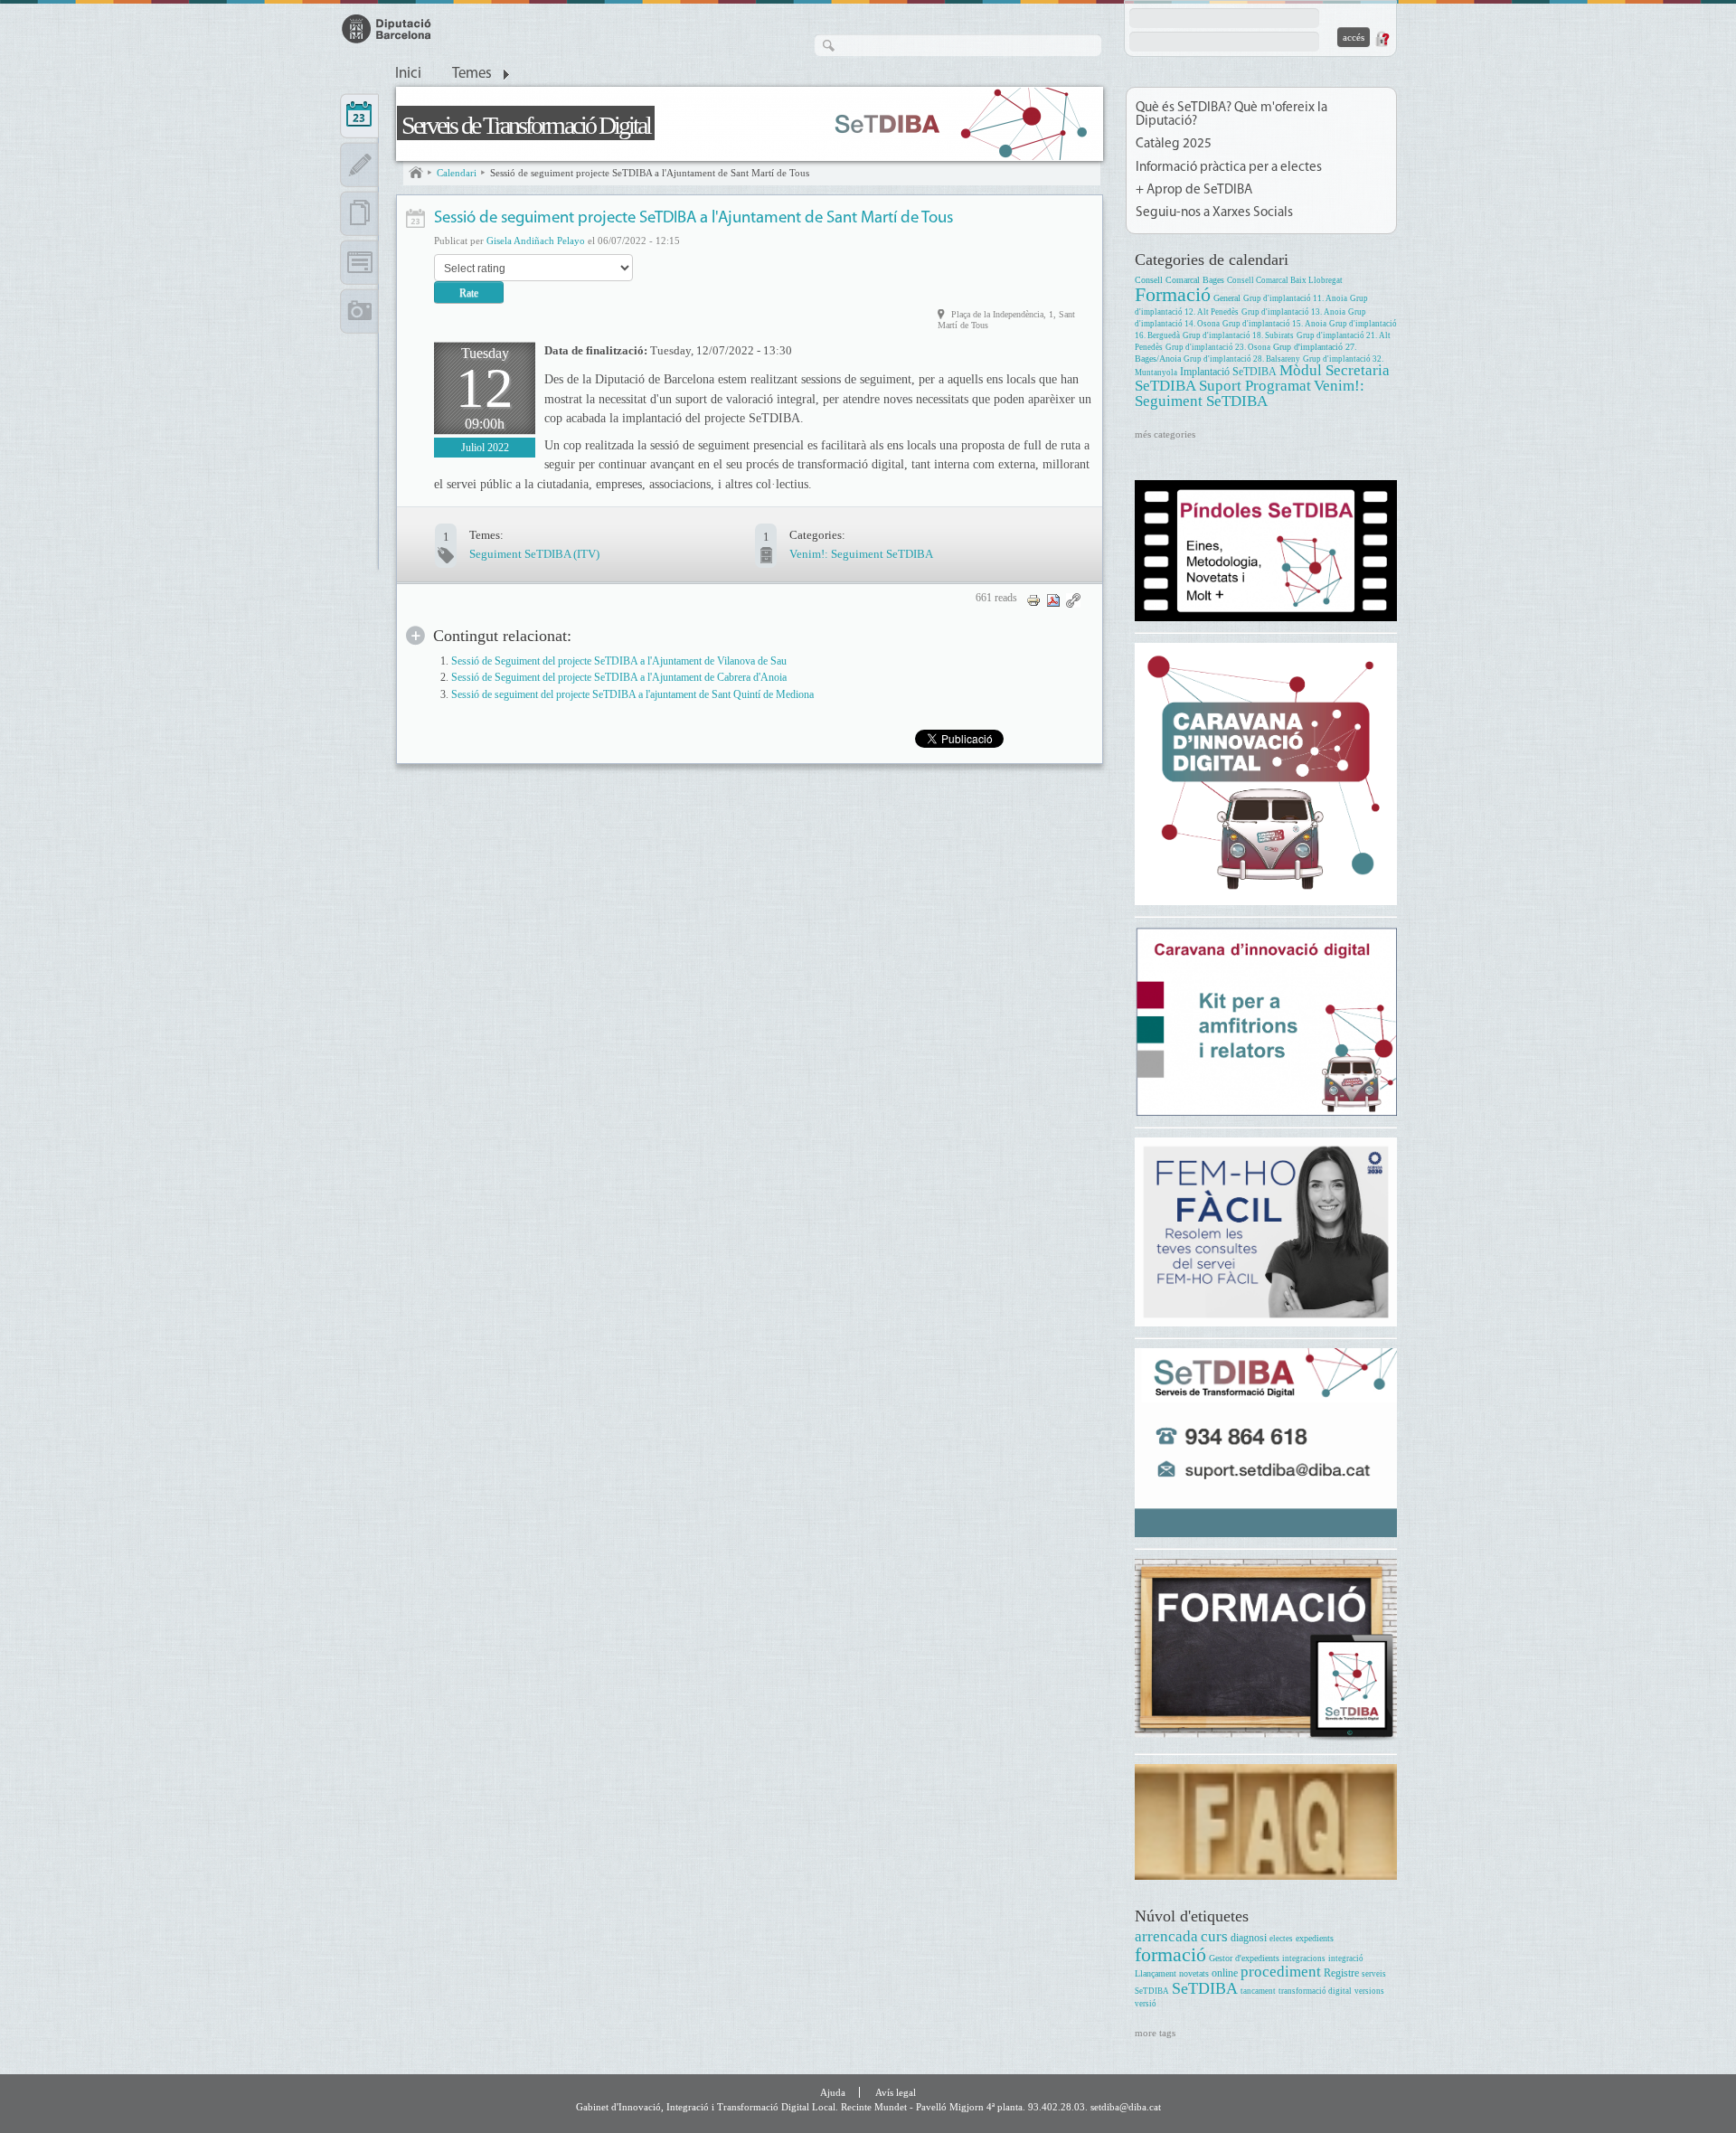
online (1225, 1973)
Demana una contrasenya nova (1382, 39)
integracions (1304, 1958)
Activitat (415, 218)
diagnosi (1249, 1938)
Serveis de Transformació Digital (526, 125)
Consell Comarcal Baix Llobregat (1285, 280)
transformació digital (1315, 1991)
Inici (408, 74)
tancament (1258, 1991)
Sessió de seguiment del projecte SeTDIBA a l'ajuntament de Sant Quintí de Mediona (632, 695)
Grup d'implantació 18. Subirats (1238, 335)
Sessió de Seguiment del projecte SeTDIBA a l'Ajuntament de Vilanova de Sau (619, 661)
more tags (1155, 2033)
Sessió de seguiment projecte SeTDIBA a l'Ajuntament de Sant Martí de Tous (650, 173)
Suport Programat (1255, 386)
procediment (1281, 1972)
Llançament (1156, 1973)
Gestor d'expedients (1244, 1958)
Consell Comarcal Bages (1179, 280)
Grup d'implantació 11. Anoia (1295, 298)
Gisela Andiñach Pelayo (536, 241)
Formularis (359, 262)
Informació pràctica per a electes (1229, 168)
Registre (1341, 1973)
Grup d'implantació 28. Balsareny (1242, 359)
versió (1146, 2004)
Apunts (359, 165)
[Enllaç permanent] (1073, 599)
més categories (1165, 434)
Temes (472, 74)
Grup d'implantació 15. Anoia (1274, 324)
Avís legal (896, 2092)
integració (1346, 1958)
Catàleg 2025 (1174, 144)
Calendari (457, 173)
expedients (1315, 1938)
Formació (1173, 294)
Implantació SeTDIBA (1228, 372)
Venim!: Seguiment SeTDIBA (861, 554)
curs (1214, 1936)
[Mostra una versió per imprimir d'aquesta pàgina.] (1033, 599)
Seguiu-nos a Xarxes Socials (1214, 213)
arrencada (1166, 1936)
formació (1170, 1954)
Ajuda (833, 2092)
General (1227, 298)
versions (1369, 1991)
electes (1281, 1939)
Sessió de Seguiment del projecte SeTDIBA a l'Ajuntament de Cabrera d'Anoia (619, 678)
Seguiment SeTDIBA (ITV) (534, 554)
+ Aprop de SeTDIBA (1194, 190)
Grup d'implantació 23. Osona (1218, 347)
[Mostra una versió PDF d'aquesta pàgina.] (1053, 599)
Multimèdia (359, 311)
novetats (1194, 1973)
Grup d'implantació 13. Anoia (1293, 312)
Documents (359, 213)
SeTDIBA (1205, 1988)
